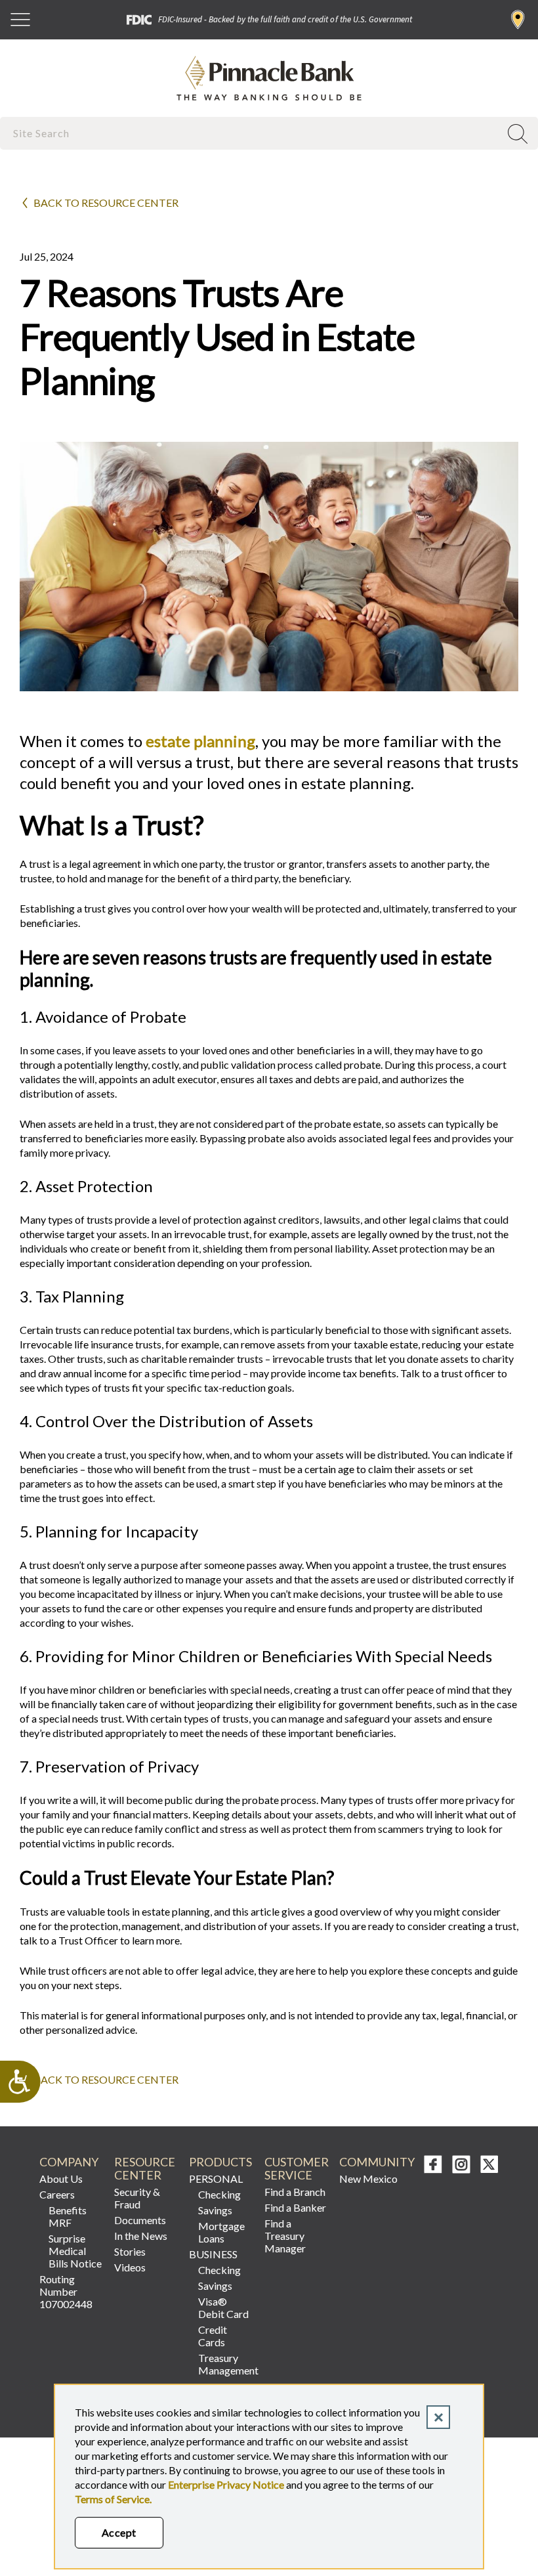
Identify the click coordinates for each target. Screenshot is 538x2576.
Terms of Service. (113, 2499)
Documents (140, 2220)
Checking (219, 2194)
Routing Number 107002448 (66, 2291)
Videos (130, 2267)
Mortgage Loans (221, 2232)
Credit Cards (213, 2336)
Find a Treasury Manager (285, 2236)
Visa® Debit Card (223, 2308)
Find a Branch (518, 20)
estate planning (200, 741)
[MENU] (20, 20)
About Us (61, 2179)
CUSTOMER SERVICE (296, 2169)
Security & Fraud (137, 2198)
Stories (130, 2251)
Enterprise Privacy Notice (226, 2484)
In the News (141, 2236)
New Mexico (368, 2179)
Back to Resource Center (106, 203)
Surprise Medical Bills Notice (75, 2251)
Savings (215, 2210)
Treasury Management (225, 2364)
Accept (119, 2532)
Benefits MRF (68, 2216)
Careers (57, 2194)
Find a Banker (295, 2207)
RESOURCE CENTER (145, 2169)
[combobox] (251, 133)
